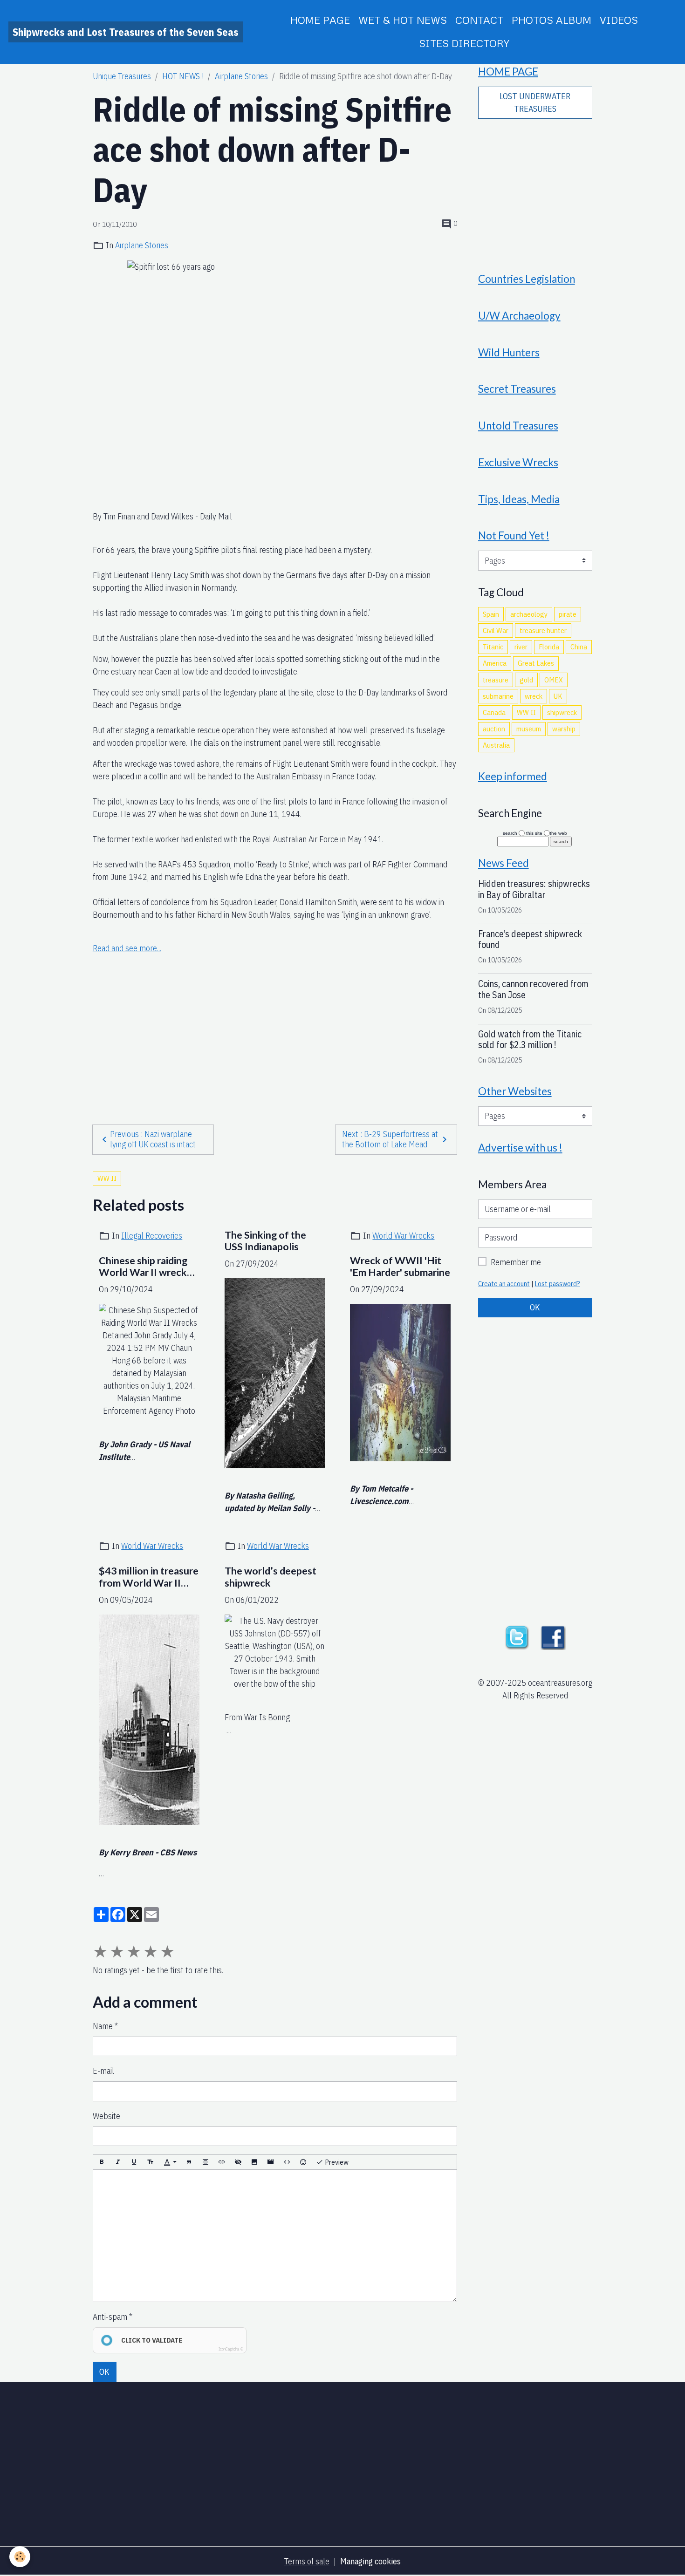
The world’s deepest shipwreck (271, 1577)
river (521, 647)
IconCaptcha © (231, 2349)
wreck (534, 696)
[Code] (287, 2162)
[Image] (254, 2162)
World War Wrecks (403, 1236)
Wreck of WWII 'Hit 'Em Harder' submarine (400, 1267)
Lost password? (558, 1284)
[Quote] (189, 2162)
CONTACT (479, 20)
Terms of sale (307, 2561)
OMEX (554, 680)
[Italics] (118, 2162)
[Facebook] (553, 1637)
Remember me (516, 1262)
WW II (107, 1178)
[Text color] (170, 2162)
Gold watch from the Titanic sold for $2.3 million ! (530, 1039)
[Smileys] (303, 2162)
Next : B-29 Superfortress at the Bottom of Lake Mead (390, 1139)
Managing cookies (370, 2561)
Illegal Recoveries (152, 1236)
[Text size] (151, 2162)
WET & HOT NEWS (403, 20)
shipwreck (562, 712)
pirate (568, 614)
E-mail (103, 2071)
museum (529, 729)
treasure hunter (543, 630)
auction (494, 729)
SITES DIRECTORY (464, 43)
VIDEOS (619, 20)
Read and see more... (127, 948)
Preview (336, 2162)
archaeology (529, 614)
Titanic (493, 647)
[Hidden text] (238, 2162)
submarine (498, 696)
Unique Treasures (122, 76)
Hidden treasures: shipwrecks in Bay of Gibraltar (534, 889)
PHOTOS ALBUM (551, 20)
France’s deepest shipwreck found (530, 939)
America (495, 663)
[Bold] (102, 2162)
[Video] (271, 2162)
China (579, 647)
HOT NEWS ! (183, 76)
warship (564, 729)
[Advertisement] (275, 1021)
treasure (496, 680)
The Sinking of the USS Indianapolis (265, 1241)
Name (103, 2026)
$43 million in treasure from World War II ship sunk (149, 1577)
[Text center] (205, 2162)
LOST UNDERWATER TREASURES (535, 102)
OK (104, 2372)
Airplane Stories (241, 76)
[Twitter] (517, 1637)
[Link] (222, 2162)
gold (526, 680)
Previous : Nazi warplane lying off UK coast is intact (153, 1139)
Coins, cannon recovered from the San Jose (533, 989)
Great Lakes (536, 663)
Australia (496, 745)
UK (558, 696)
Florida (549, 647)
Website (106, 2116)
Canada (494, 712)
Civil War (496, 630)
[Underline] (134, 2162)
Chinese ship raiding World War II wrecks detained (145, 1267)
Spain (491, 614)
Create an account (504, 1284)
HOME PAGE (320, 20)
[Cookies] (20, 2557)
